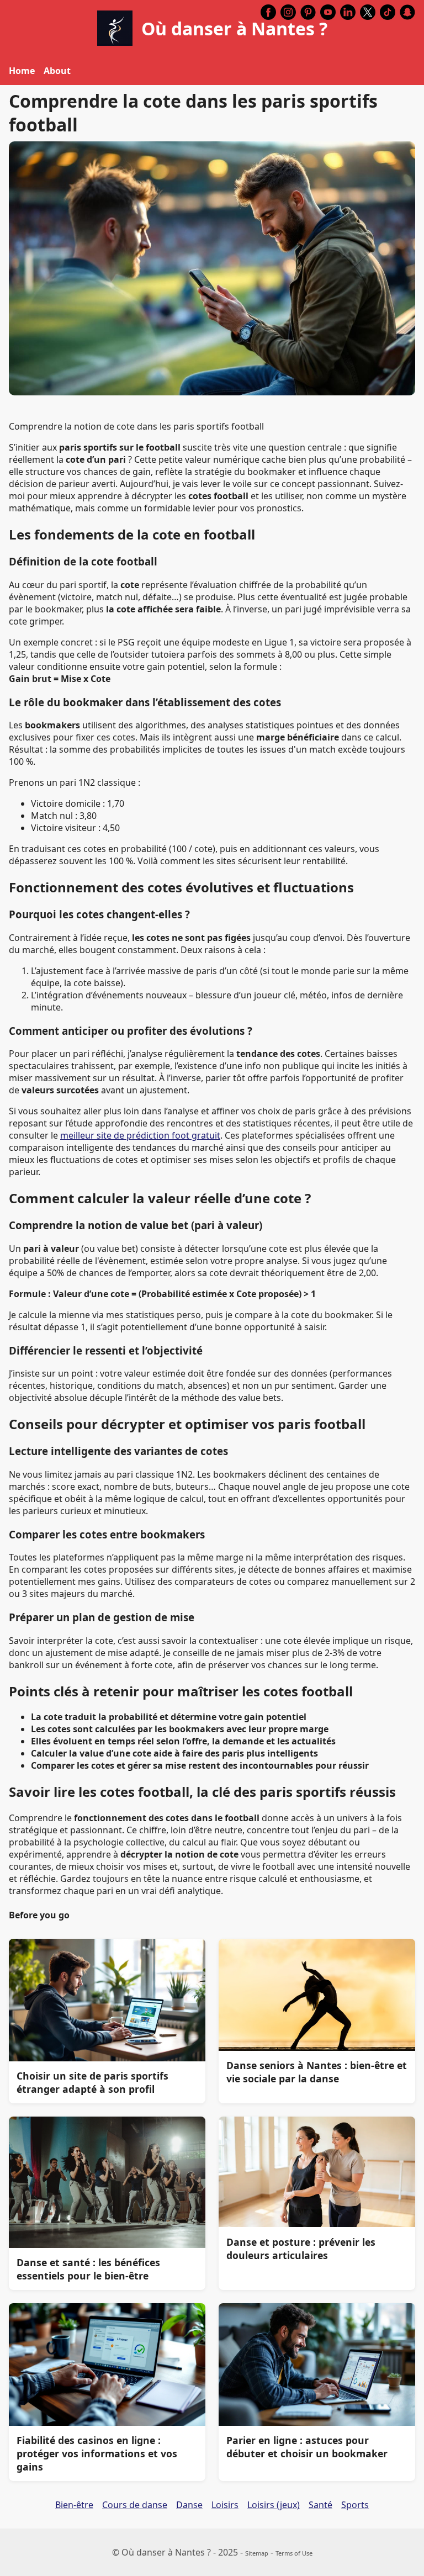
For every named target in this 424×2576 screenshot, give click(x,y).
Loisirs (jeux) (274, 2505)
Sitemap (257, 2553)
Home (22, 71)
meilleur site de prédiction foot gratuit (140, 1135)
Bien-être (74, 2505)
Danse (189, 2505)
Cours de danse (135, 2505)
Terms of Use (294, 2553)
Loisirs (225, 2505)
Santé (320, 2505)
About (57, 71)
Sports (355, 2505)
